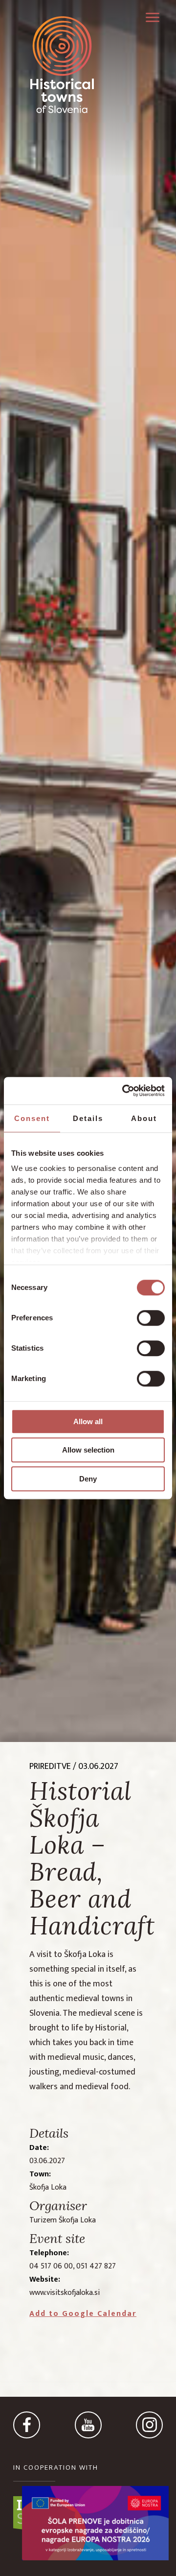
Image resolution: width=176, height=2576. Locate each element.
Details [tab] (88, 1118)
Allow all (88, 1421)
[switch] (151, 1318)
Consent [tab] (32, 1118)
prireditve (50, 1766)
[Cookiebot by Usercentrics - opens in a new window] (124, 1091)
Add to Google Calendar (83, 2314)
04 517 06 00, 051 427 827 (73, 2266)
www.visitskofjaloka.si (65, 2293)
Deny (88, 1479)
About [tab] (144, 1118)
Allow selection (88, 1450)
